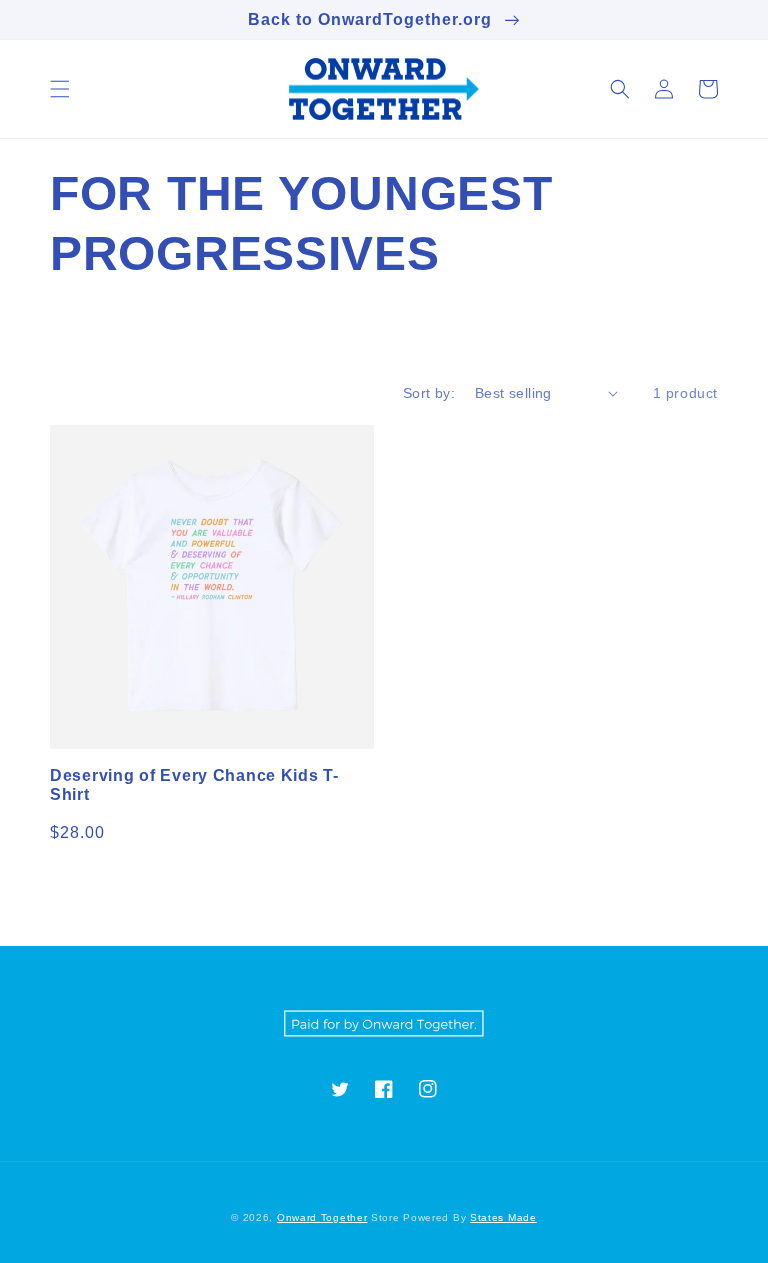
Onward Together (322, 1217)
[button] (60, 89)
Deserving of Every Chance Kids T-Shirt (194, 785)
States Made (503, 1217)
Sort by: (429, 393)
